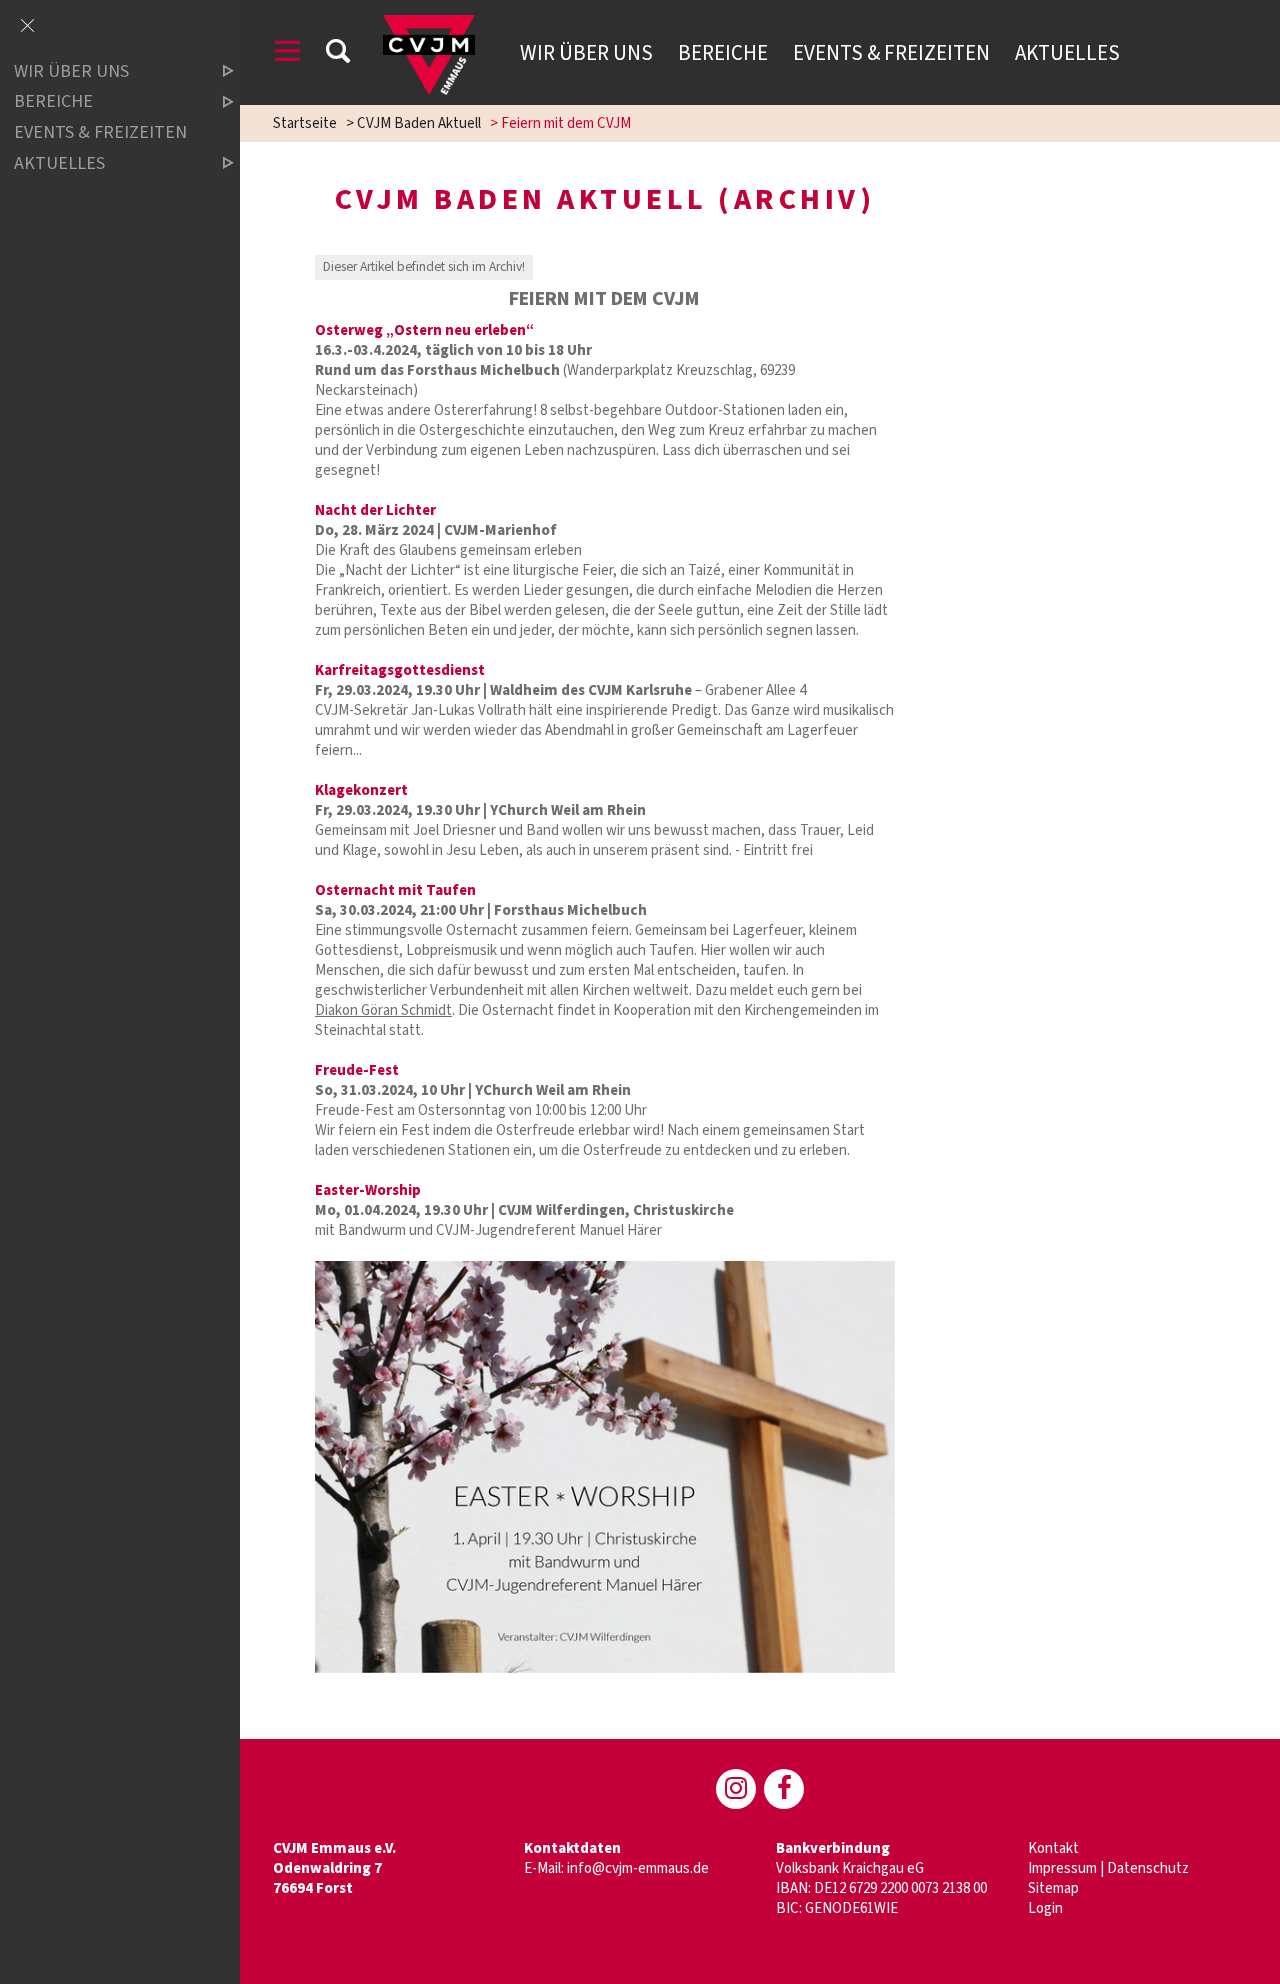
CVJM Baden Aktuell (419, 123)
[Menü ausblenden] (27, 27)
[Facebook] (784, 1789)
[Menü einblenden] (288, 54)
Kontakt (1053, 1848)
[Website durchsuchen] (338, 54)
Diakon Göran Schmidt (383, 1010)
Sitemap (1053, 1888)
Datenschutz (1148, 1868)
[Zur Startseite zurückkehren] (429, 24)
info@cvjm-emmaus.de (638, 1868)
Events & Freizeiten (891, 53)
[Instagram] (736, 1789)
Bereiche (723, 53)
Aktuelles (1067, 53)
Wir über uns (586, 53)
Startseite (305, 123)
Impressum (1062, 1868)
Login (1045, 1908)
